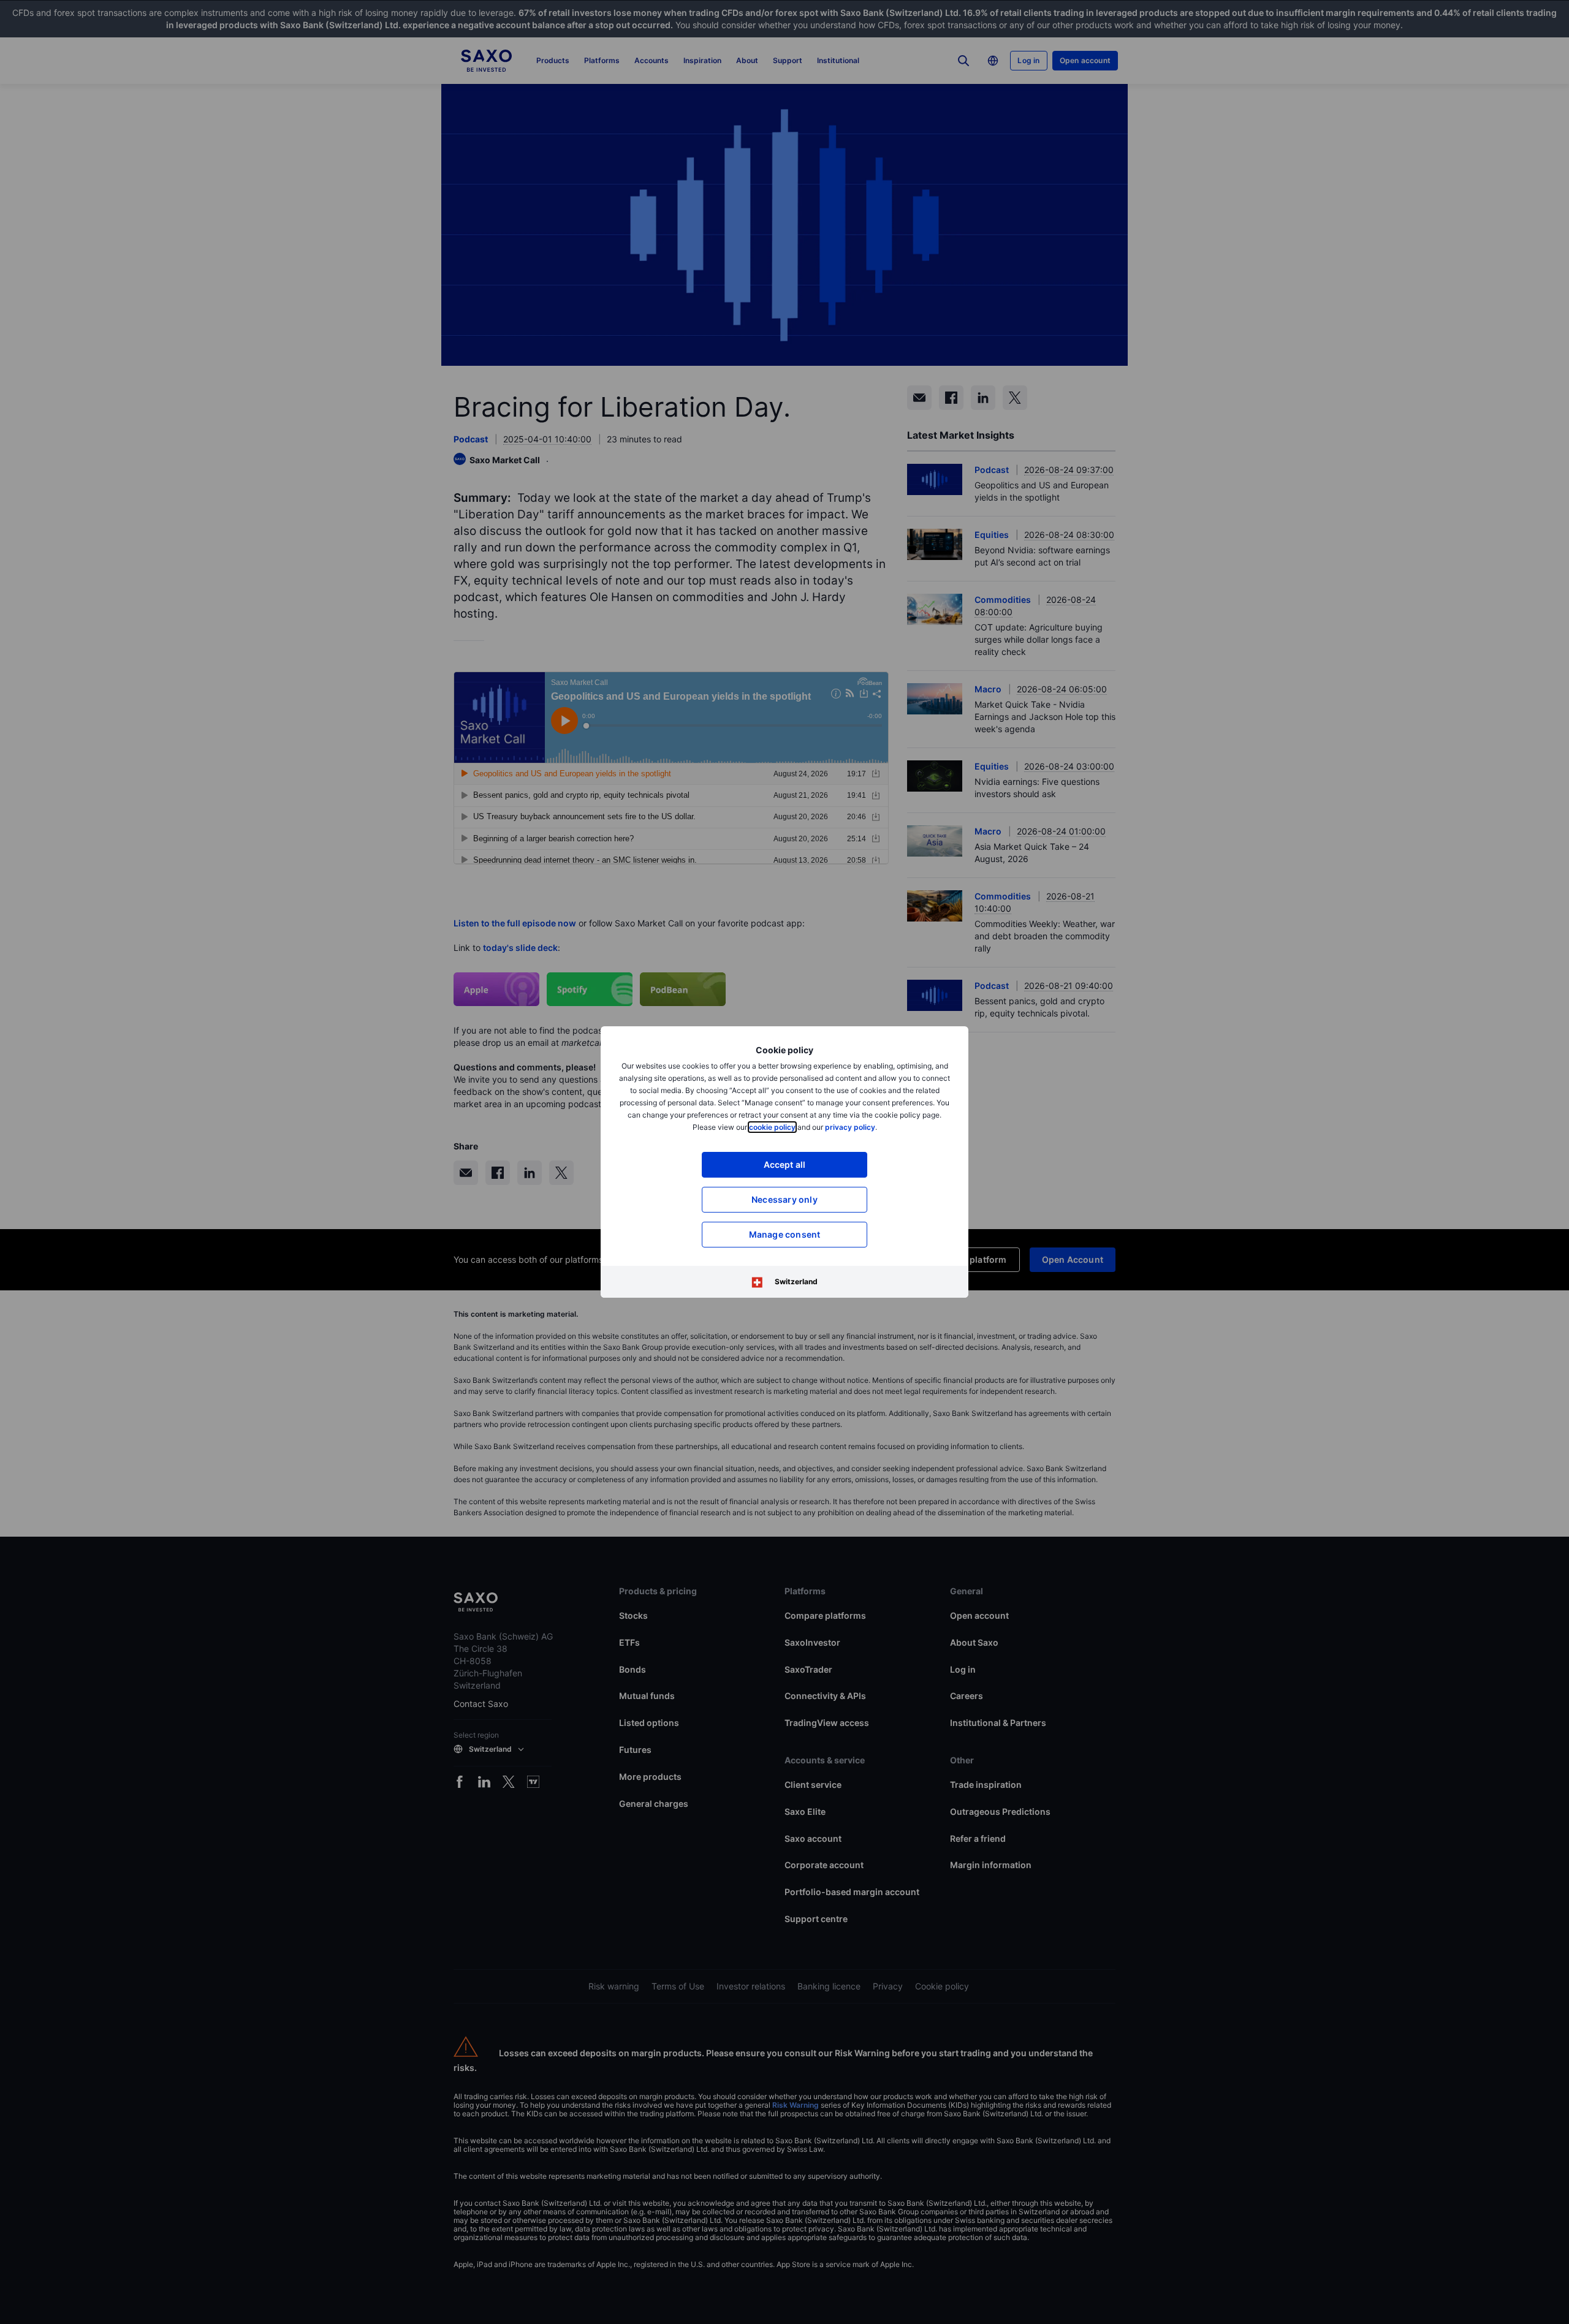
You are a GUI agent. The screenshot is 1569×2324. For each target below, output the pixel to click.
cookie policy (772, 1127)
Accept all (785, 1164)
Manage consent (785, 1234)
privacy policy (850, 1127)
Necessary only (784, 1199)
